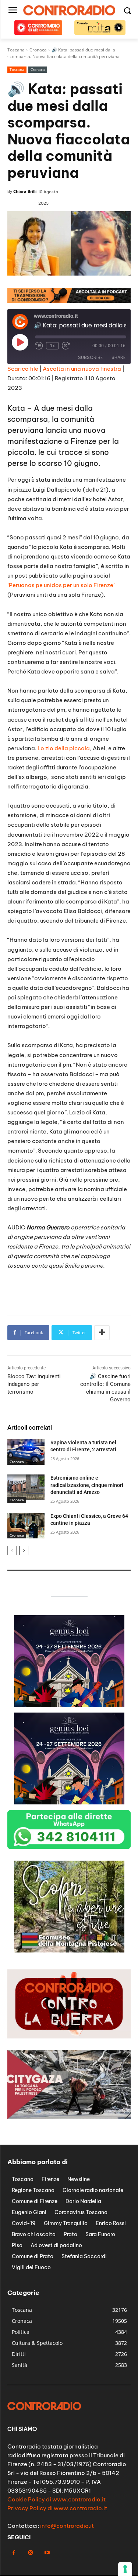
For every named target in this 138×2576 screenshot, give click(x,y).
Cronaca (38, 69)
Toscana (17, 69)
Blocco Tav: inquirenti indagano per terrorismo (34, 1384)
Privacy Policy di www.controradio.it (57, 2508)
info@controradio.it (67, 2526)
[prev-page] (12, 1551)
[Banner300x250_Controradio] (69, 1950)
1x (52, 346)
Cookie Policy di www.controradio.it (56, 2499)
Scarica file (23, 369)
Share (118, 357)
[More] (102, 1333)
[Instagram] (30, 2553)
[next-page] (24, 1551)
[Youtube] (47, 2553)
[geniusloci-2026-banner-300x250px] (69, 1705)
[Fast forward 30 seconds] (66, 346)
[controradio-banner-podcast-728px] (69, 301)
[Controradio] (69, 10)
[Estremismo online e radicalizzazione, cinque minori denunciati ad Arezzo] (26, 1487)
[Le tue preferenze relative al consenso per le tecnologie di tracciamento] (125, 2569)
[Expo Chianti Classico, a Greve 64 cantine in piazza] (26, 1526)
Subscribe (90, 357)
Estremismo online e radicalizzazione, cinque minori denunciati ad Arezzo (87, 1485)
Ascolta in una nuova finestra (82, 369)
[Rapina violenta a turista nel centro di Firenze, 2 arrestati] (26, 1452)
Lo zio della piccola (64, 748)
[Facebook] (14, 2553)
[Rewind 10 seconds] (39, 346)
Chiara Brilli (25, 191)
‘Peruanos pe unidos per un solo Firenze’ (61, 585)
